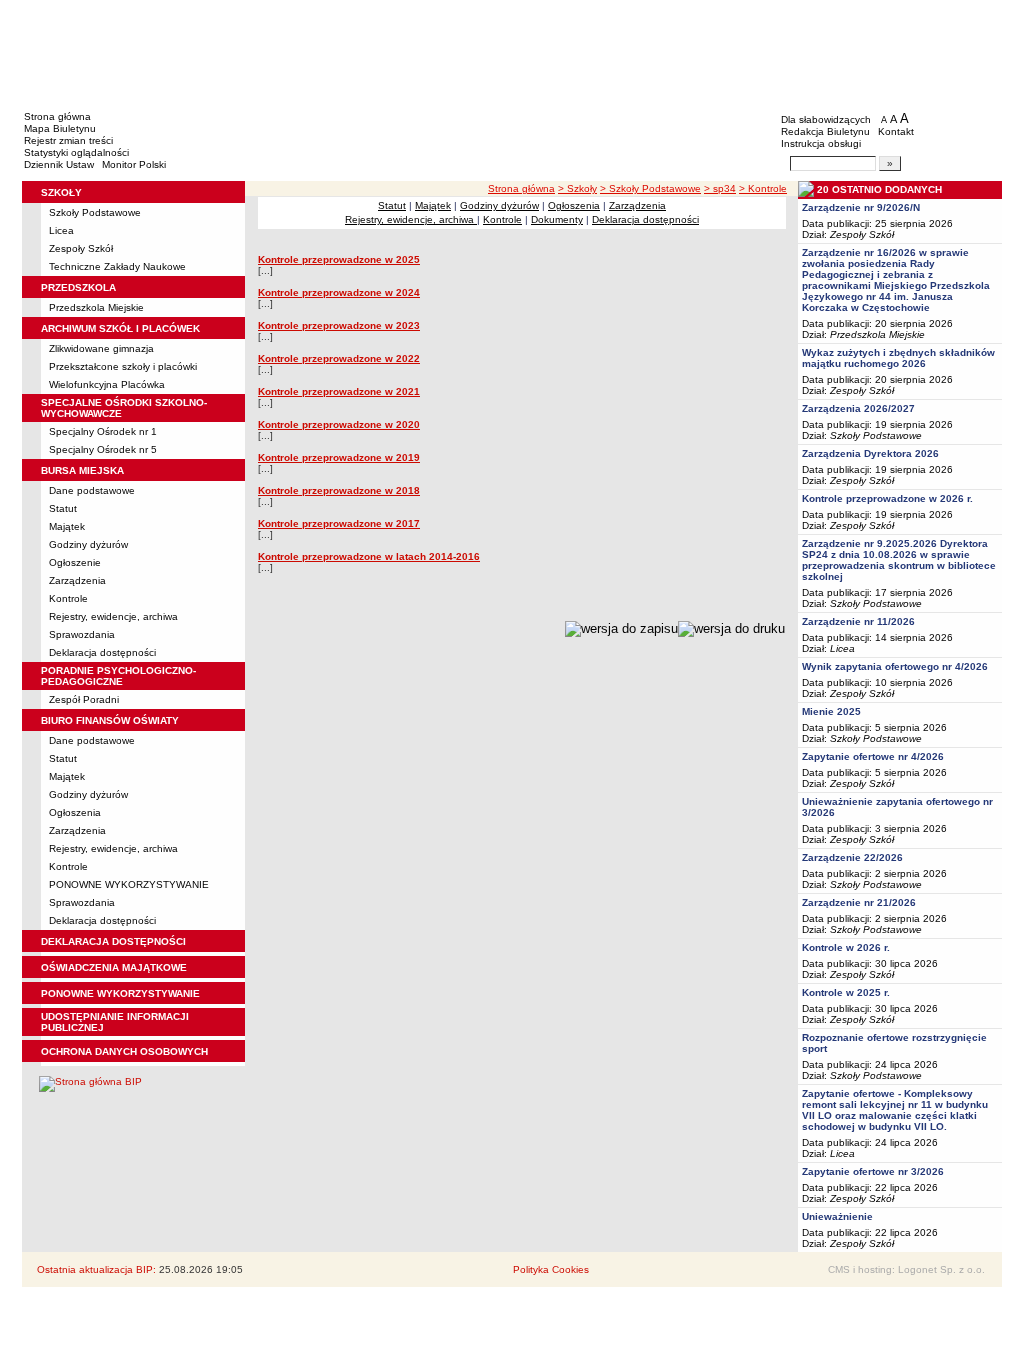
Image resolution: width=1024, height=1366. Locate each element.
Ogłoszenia (75, 812)
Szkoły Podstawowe (95, 212)
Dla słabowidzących (826, 119)
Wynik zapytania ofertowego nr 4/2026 (895, 666)
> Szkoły (577, 188)
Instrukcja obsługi (821, 143)
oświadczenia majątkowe (114, 967)
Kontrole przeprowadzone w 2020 (339, 424)
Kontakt (896, 131)
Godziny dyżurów (88, 544)
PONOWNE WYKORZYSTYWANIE (129, 884)
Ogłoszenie (75, 562)
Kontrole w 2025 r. (846, 992)
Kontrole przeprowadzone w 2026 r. (887, 498)
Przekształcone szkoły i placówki (123, 366)
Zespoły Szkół (81, 248)
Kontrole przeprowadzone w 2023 (339, 325)
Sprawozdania (82, 634)
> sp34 (720, 188)
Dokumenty (557, 219)
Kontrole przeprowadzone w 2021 (339, 391)
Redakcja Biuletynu (825, 131)
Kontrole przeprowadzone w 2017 (339, 523)
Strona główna (57, 116)
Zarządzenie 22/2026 (852, 857)
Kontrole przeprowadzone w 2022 (339, 358)
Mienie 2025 (831, 711)
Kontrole (68, 598)
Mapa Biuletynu (60, 128)
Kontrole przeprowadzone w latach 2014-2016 (369, 556)
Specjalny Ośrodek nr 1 (103, 431)
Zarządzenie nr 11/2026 (858, 621)
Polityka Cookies (551, 1269)
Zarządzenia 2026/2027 (858, 408)
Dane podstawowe (92, 490)
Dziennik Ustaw (59, 164)
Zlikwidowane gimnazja (101, 348)
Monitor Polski (134, 164)
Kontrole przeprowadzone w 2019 (339, 457)
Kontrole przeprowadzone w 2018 (339, 490)
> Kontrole (763, 188)
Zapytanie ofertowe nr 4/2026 (873, 756)
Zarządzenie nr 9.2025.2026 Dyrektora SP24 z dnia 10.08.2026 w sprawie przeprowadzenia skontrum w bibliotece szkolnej (899, 560)
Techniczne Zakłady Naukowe (117, 266)
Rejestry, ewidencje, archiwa (113, 616)
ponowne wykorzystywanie (120, 993)
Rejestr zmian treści (68, 140)
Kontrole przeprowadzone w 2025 (339, 259)
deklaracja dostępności (113, 941)
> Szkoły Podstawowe (650, 188)
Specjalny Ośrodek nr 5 (103, 449)
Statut (63, 508)
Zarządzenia (77, 580)
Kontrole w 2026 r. (846, 947)
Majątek (67, 526)
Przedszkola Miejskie (96, 307)
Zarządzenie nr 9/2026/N (861, 207)
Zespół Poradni (84, 699)
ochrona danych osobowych (124, 1051)
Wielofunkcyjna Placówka (107, 384)
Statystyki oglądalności (76, 152)
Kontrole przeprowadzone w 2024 (339, 292)
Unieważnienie (837, 1216)
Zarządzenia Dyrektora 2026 (870, 453)
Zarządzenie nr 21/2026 (859, 902)
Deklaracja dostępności (102, 652)
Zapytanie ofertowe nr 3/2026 (873, 1171)
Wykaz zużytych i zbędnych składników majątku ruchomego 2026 (898, 358)
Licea (61, 230)
